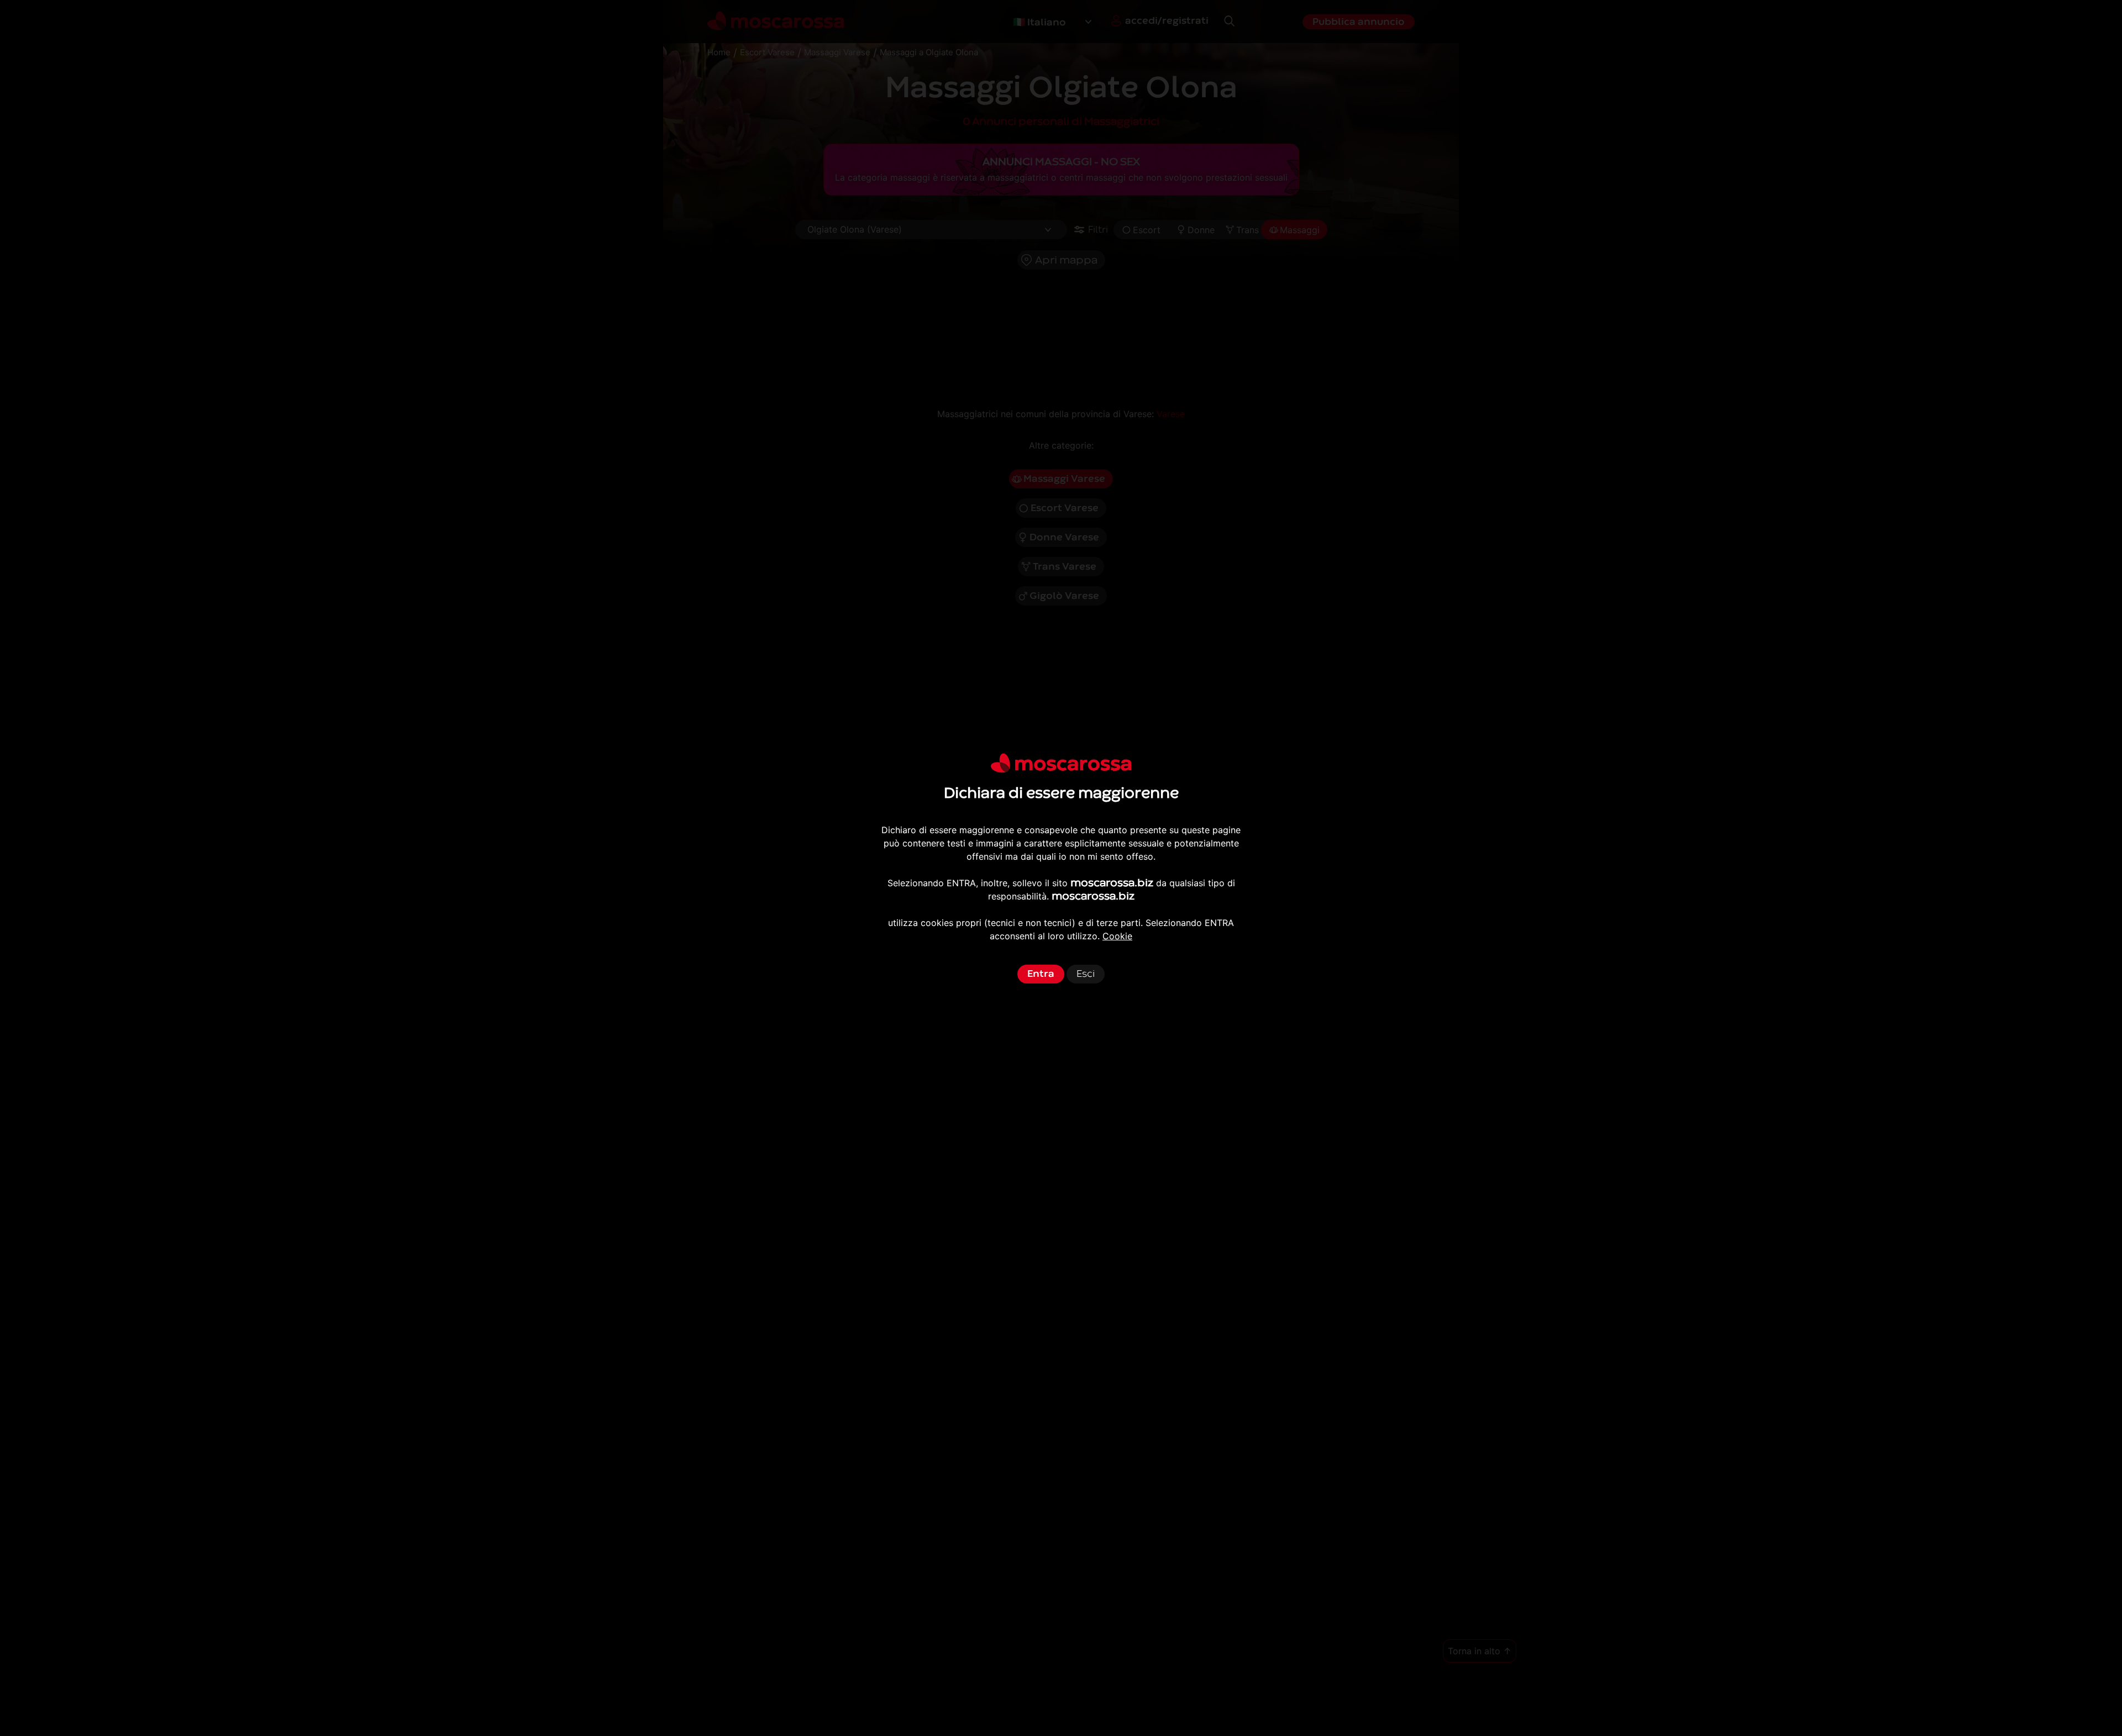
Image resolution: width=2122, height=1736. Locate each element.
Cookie (1117, 936)
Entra (1041, 974)
